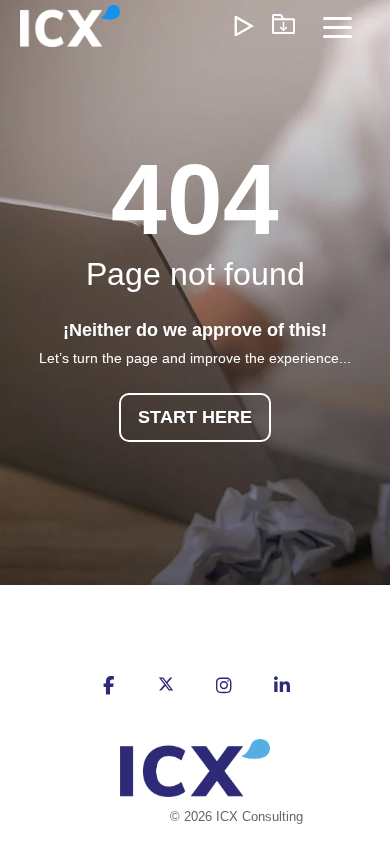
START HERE (195, 417)
